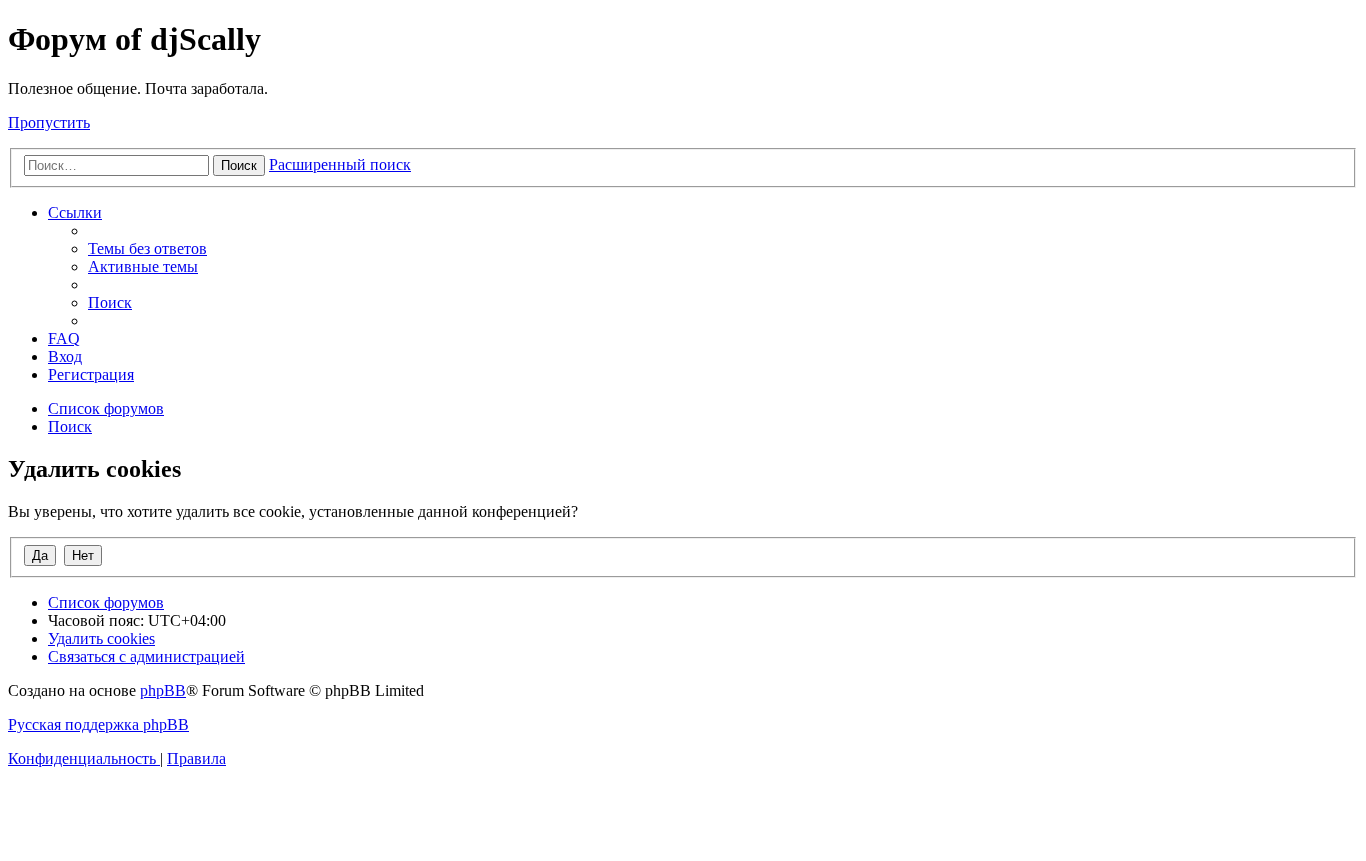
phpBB (163, 690)
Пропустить (49, 122)
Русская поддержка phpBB (98, 724)
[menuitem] (147, 248)
